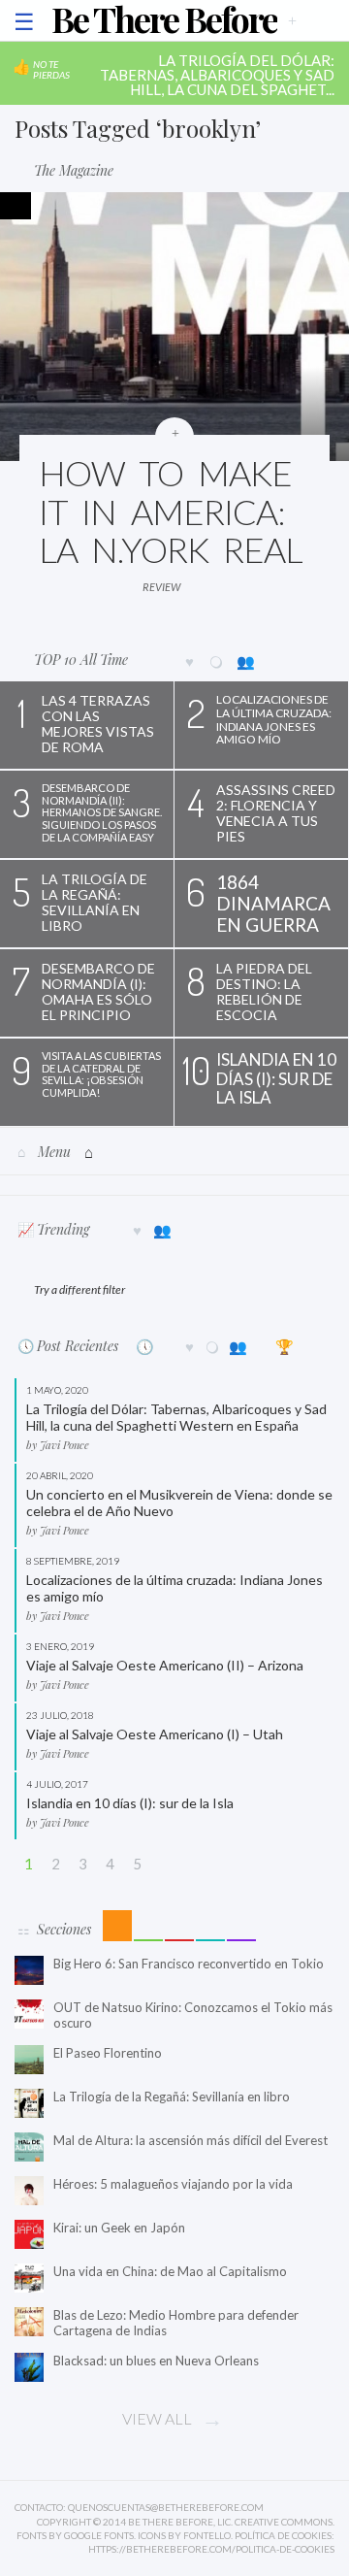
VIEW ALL (157, 2418)
